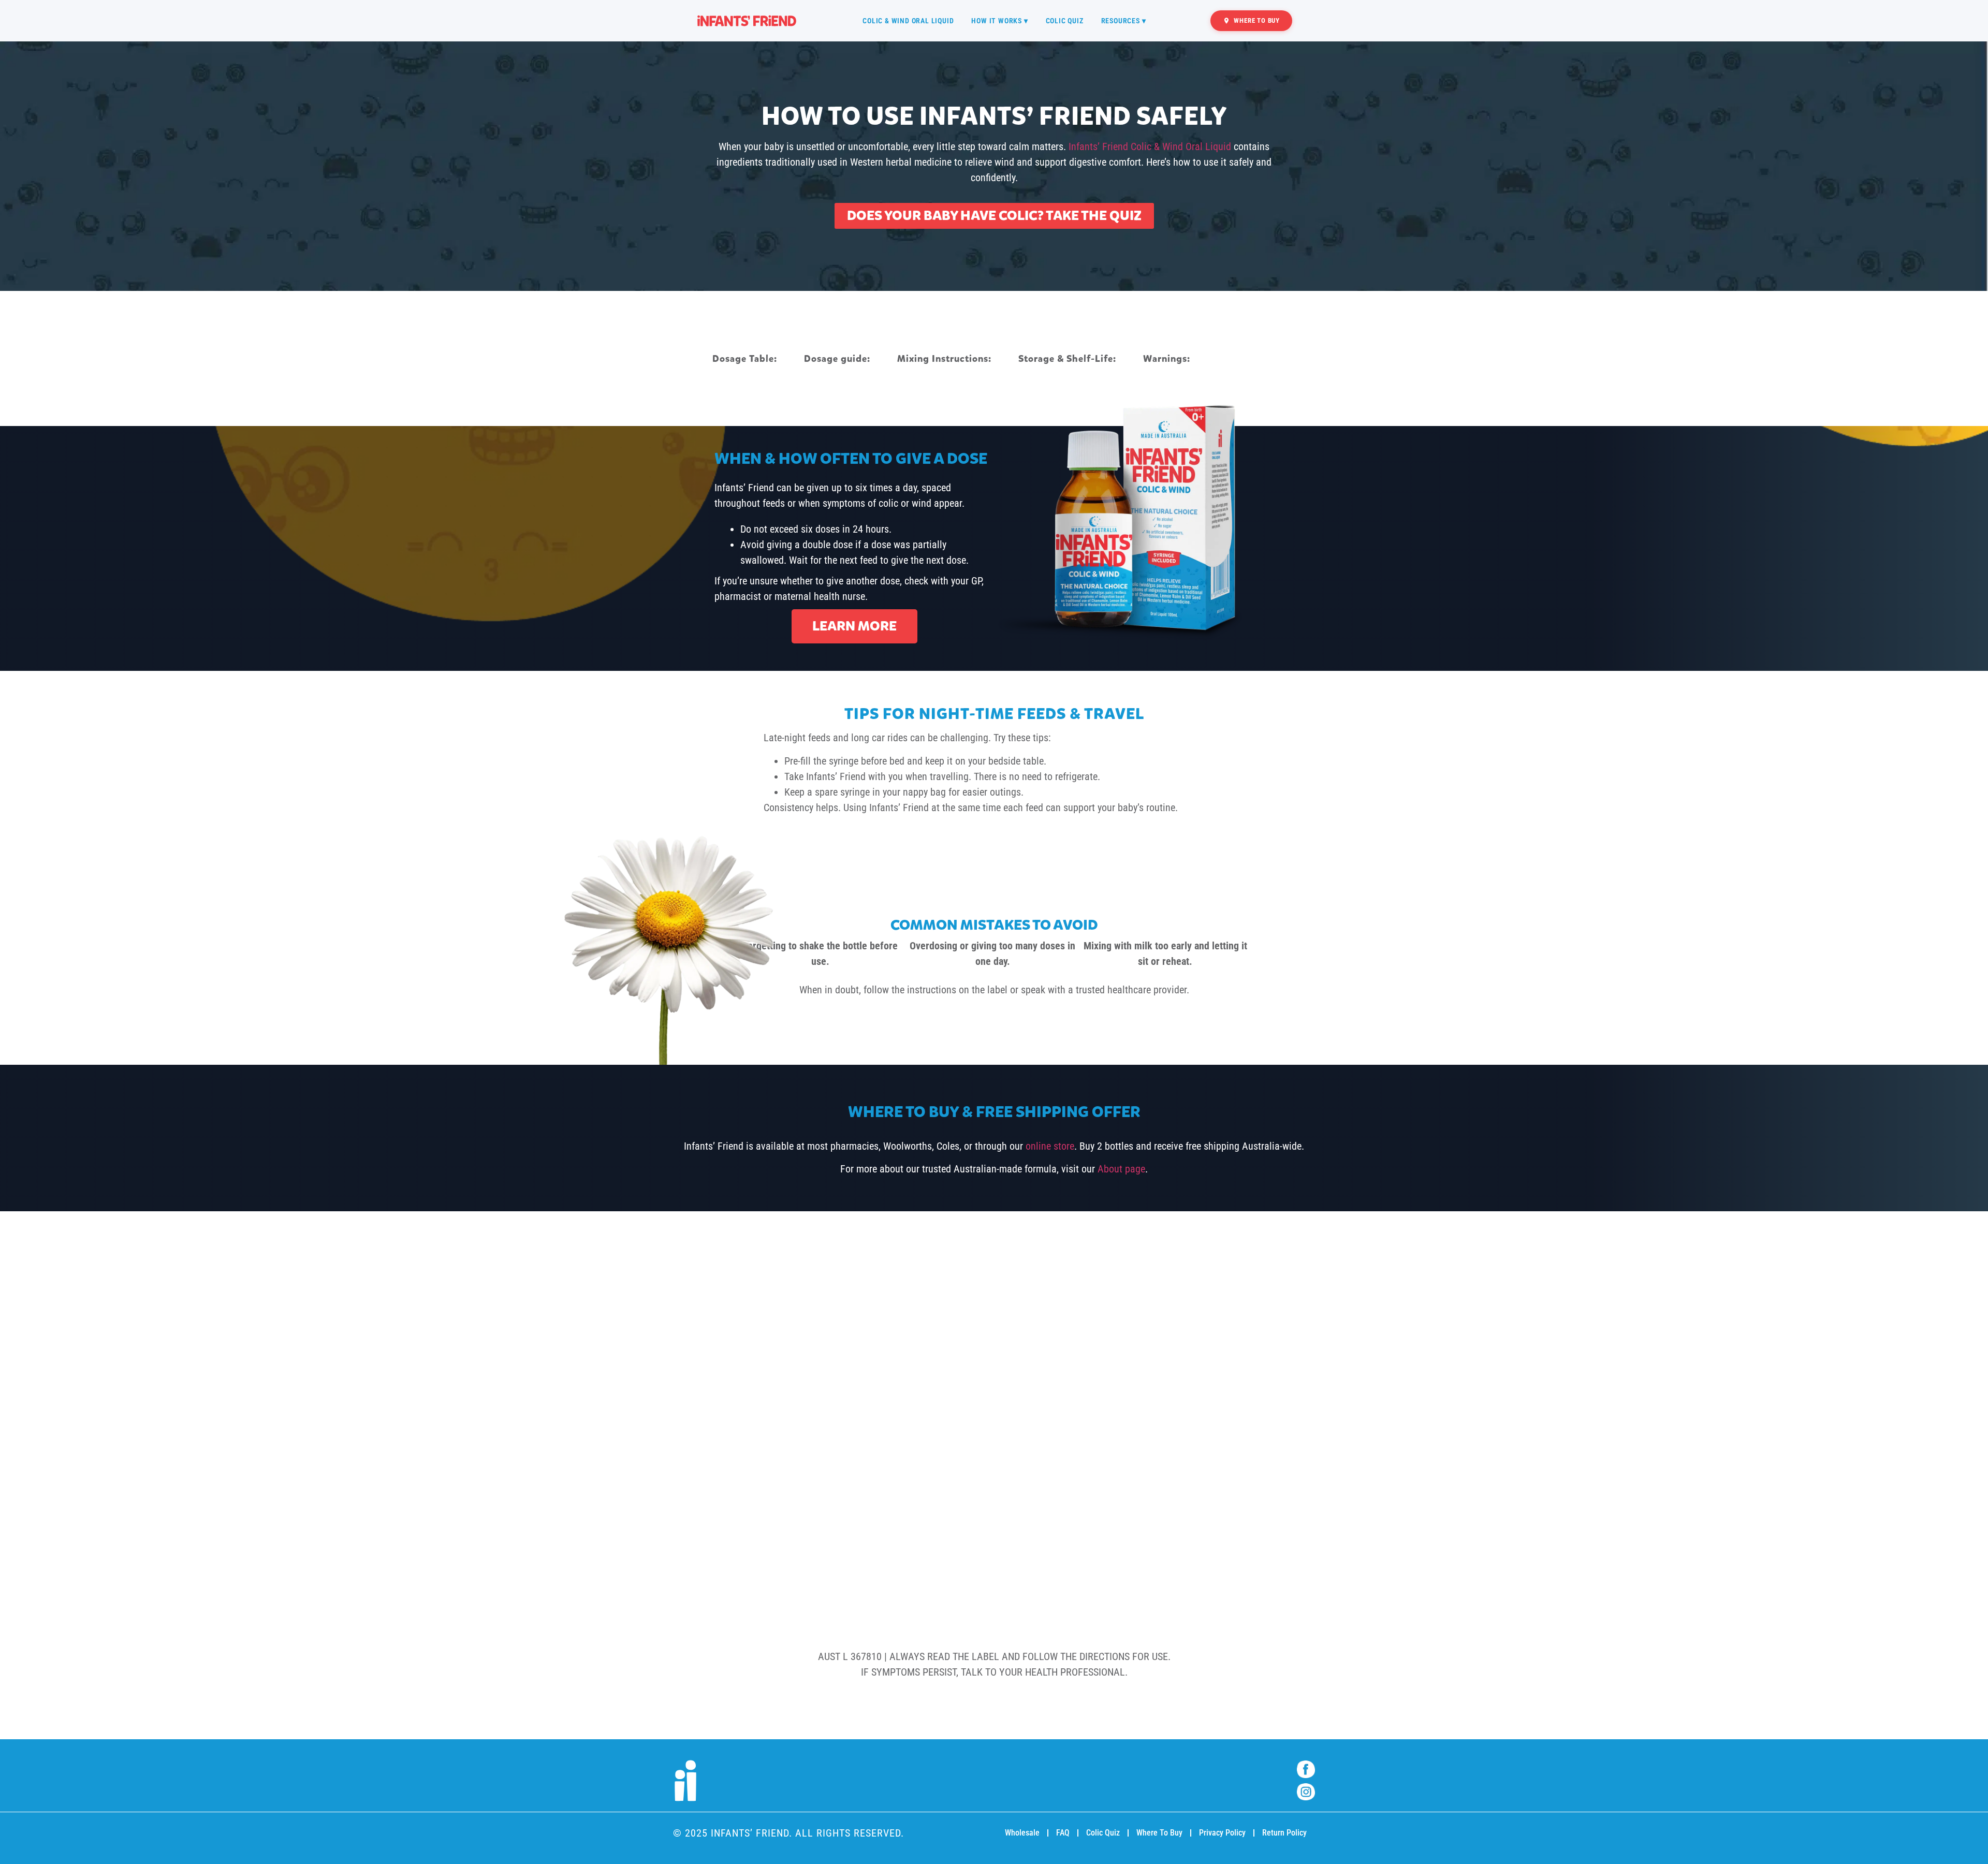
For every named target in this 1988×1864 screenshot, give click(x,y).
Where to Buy (1257, 20)
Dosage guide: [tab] (837, 359)
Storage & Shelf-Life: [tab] (1067, 359)
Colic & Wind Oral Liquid (908, 21)
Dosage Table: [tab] (745, 359)
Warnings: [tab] (1167, 359)
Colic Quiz (1065, 21)
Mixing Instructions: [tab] (944, 359)
